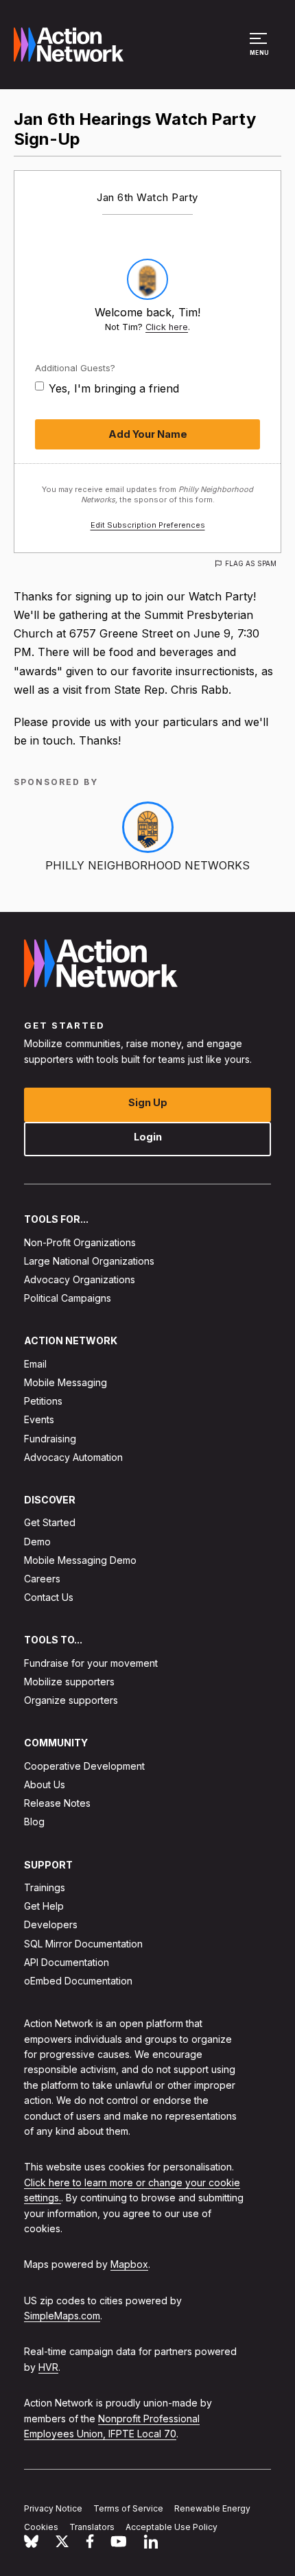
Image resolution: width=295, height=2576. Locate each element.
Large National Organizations (89, 1261)
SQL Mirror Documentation (83, 1943)
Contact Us (49, 1597)
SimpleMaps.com (62, 2316)
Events (39, 1419)
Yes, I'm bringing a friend (114, 388)
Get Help (44, 1906)
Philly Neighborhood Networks (147, 865)
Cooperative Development (84, 1766)
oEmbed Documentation (78, 1981)
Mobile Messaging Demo (80, 1560)
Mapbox (129, 2264)
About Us (45, 1784)
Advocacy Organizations (80, 1279)
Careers (42, 1579)
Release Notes (57, 1803)
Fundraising (50, 1438)
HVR (48, 2367)
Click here (167, 327)
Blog (34, 1822)
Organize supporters (71, 1700)
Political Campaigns (68, 1298)
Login (148, 1137)
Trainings (45, 1887)
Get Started (50, 1522)
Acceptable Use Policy (172, 2527)
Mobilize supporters (69, 1682)
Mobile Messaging (66, 1382)
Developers (51, 1924)
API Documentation (67, 1962)
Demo (37, 1541)
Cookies (41, 2527)
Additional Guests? (75, 368)
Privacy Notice (53, 2508)
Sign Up (148, 1102)
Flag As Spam (251, 563)
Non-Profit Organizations (80, 1242)
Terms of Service (128, 2508)
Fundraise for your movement (91, 1663)
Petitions (43, 1401)
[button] (260, 51)
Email (35, 1364)
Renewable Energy (212, 2508)
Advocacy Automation (73, 1457)
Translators (92, 2527)
